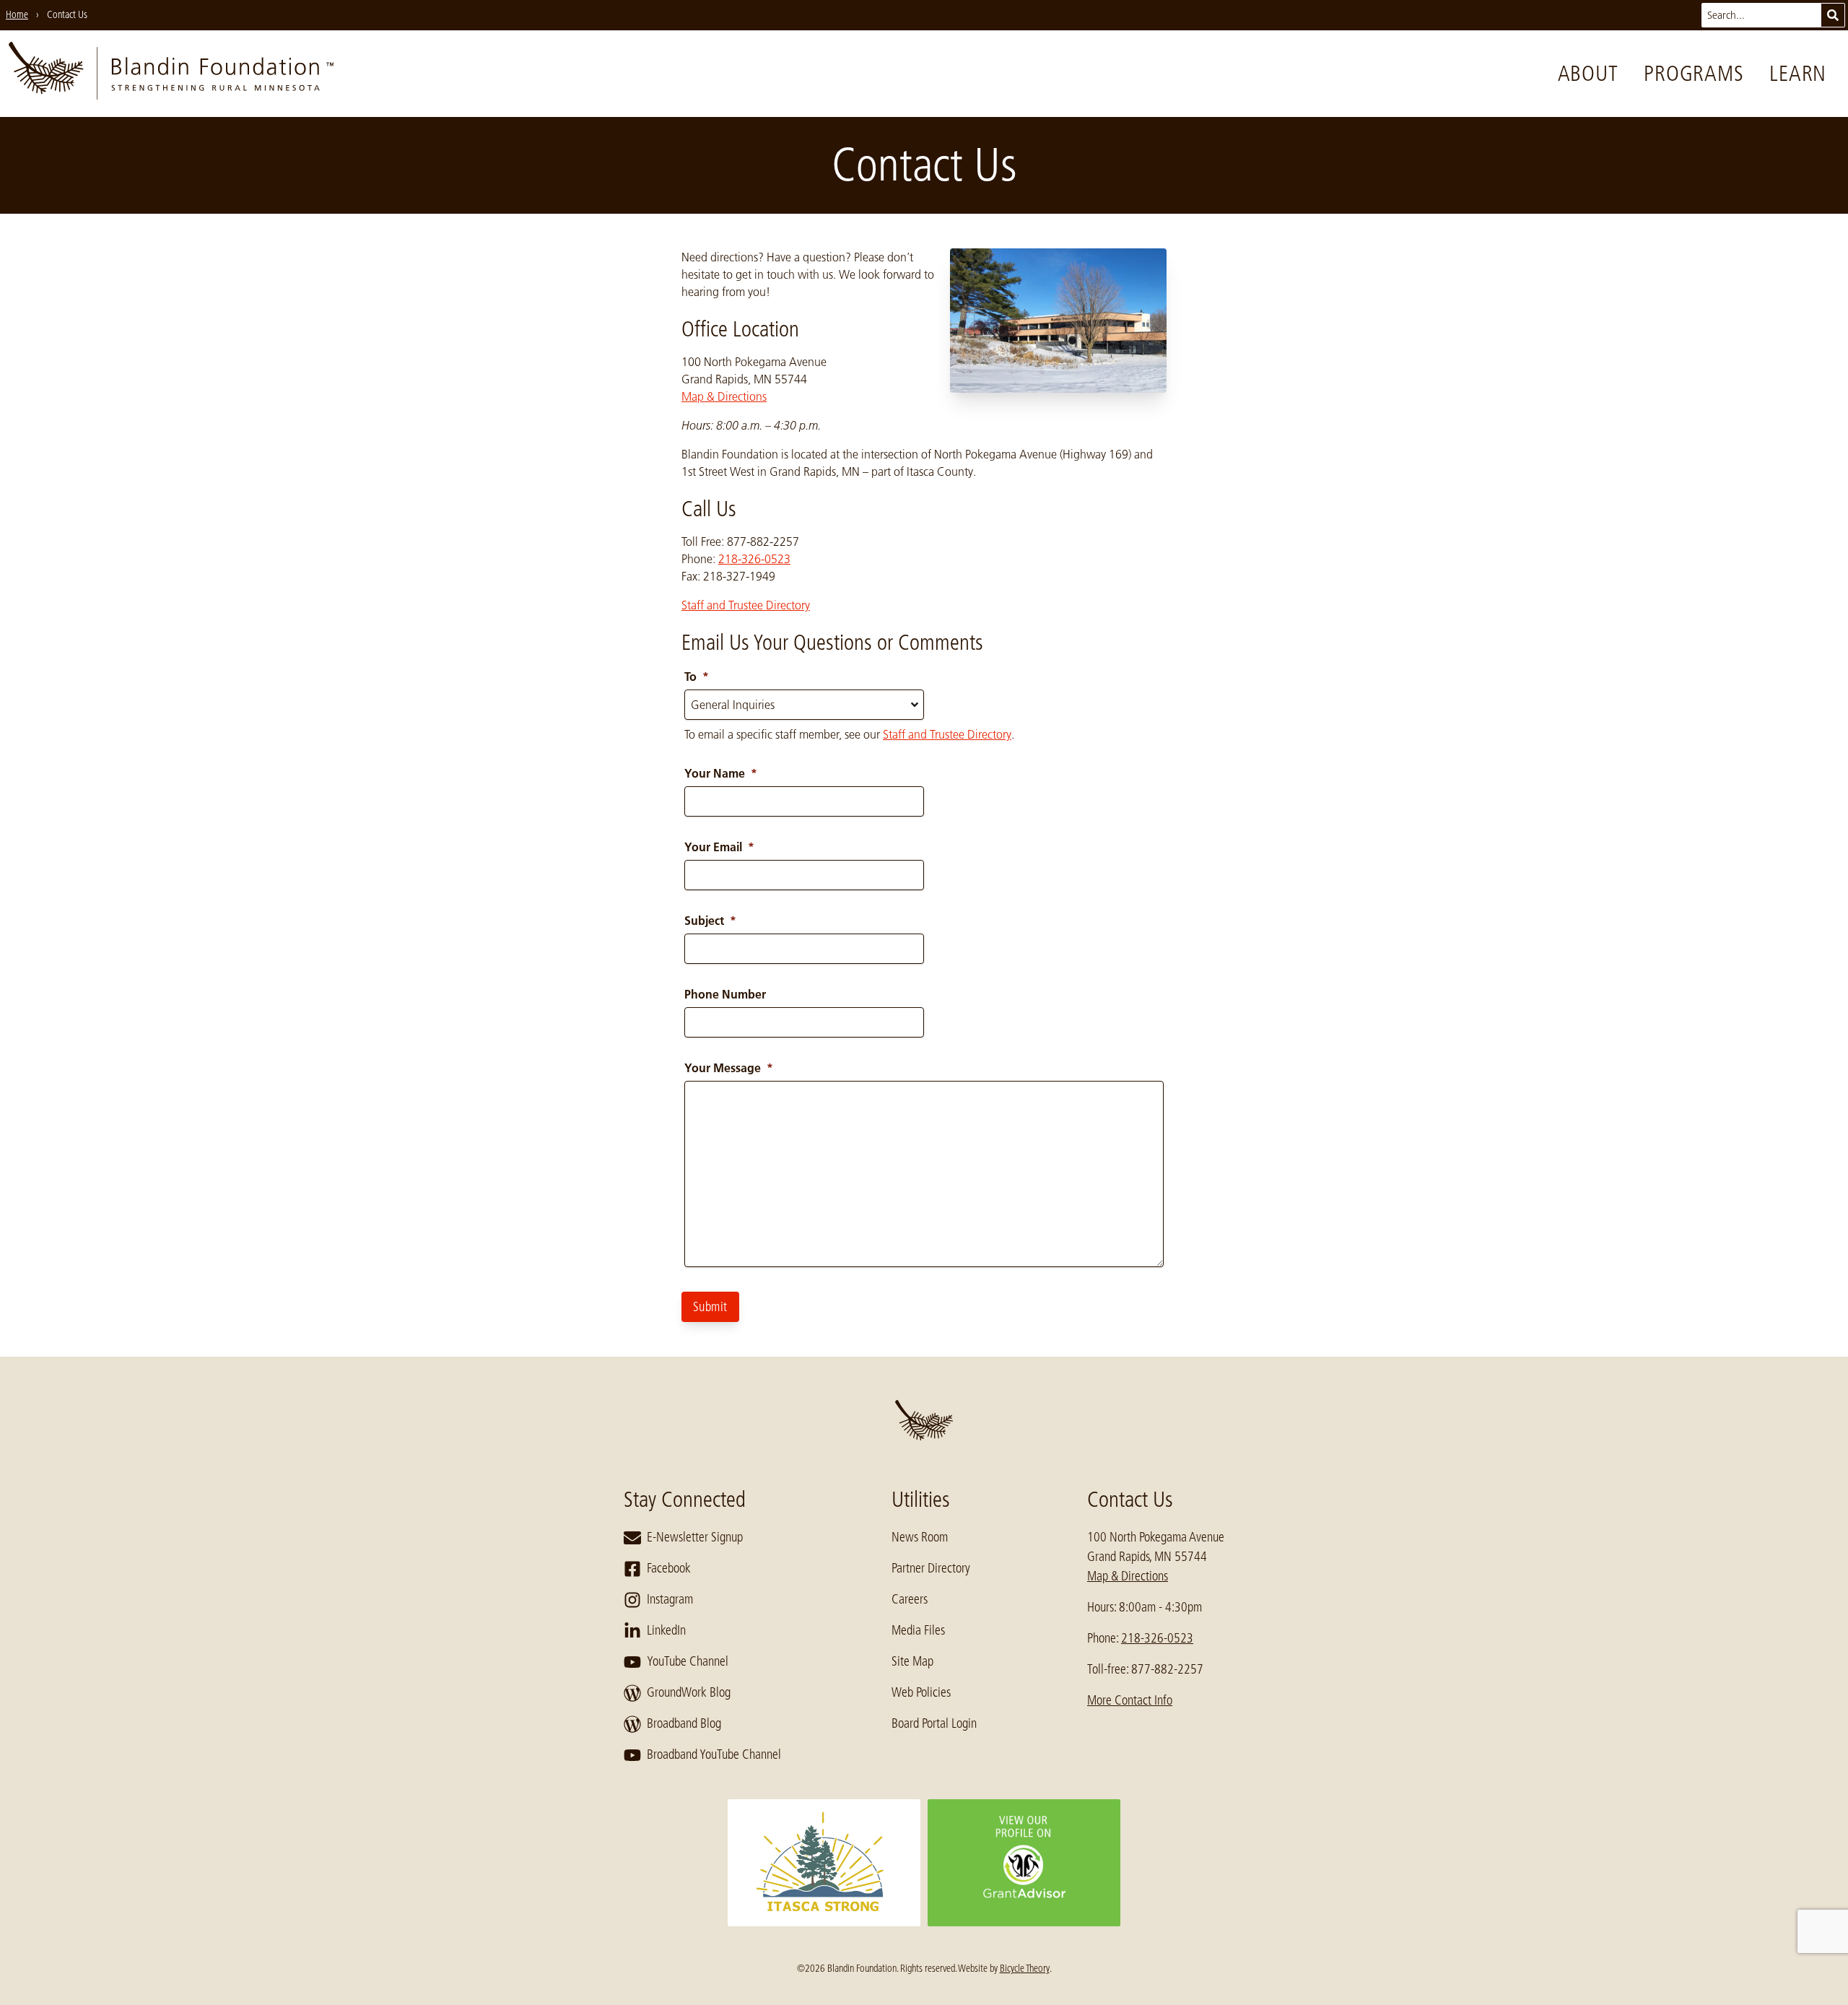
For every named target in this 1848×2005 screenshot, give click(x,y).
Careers (910, 1599)
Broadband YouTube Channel (714, 1754)
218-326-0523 (754, 559)
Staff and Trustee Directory (746, 605)
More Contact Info (1130, 1700)
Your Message (729, 1068)
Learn (1798, 74)
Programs (1694, 74)
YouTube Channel (688, 1661)
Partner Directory (931, 1568)
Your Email (719, 847)
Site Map (912, 1661)
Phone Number (725, 994)
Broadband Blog (684, 1723)
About (1588, 74)
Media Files (918, 1630)
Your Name (721, 773)
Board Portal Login (934, 1723)
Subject (710, 921)
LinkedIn (666, 1630)
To (697, 677)
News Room (920, 1537)
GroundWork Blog (689, 1692)
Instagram (670, 1599)
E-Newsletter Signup (695, 1537)
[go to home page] (171, 74)
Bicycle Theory (1025, 1968)
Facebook (669, 1568)
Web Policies (921, 1692)
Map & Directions (724, 396)
